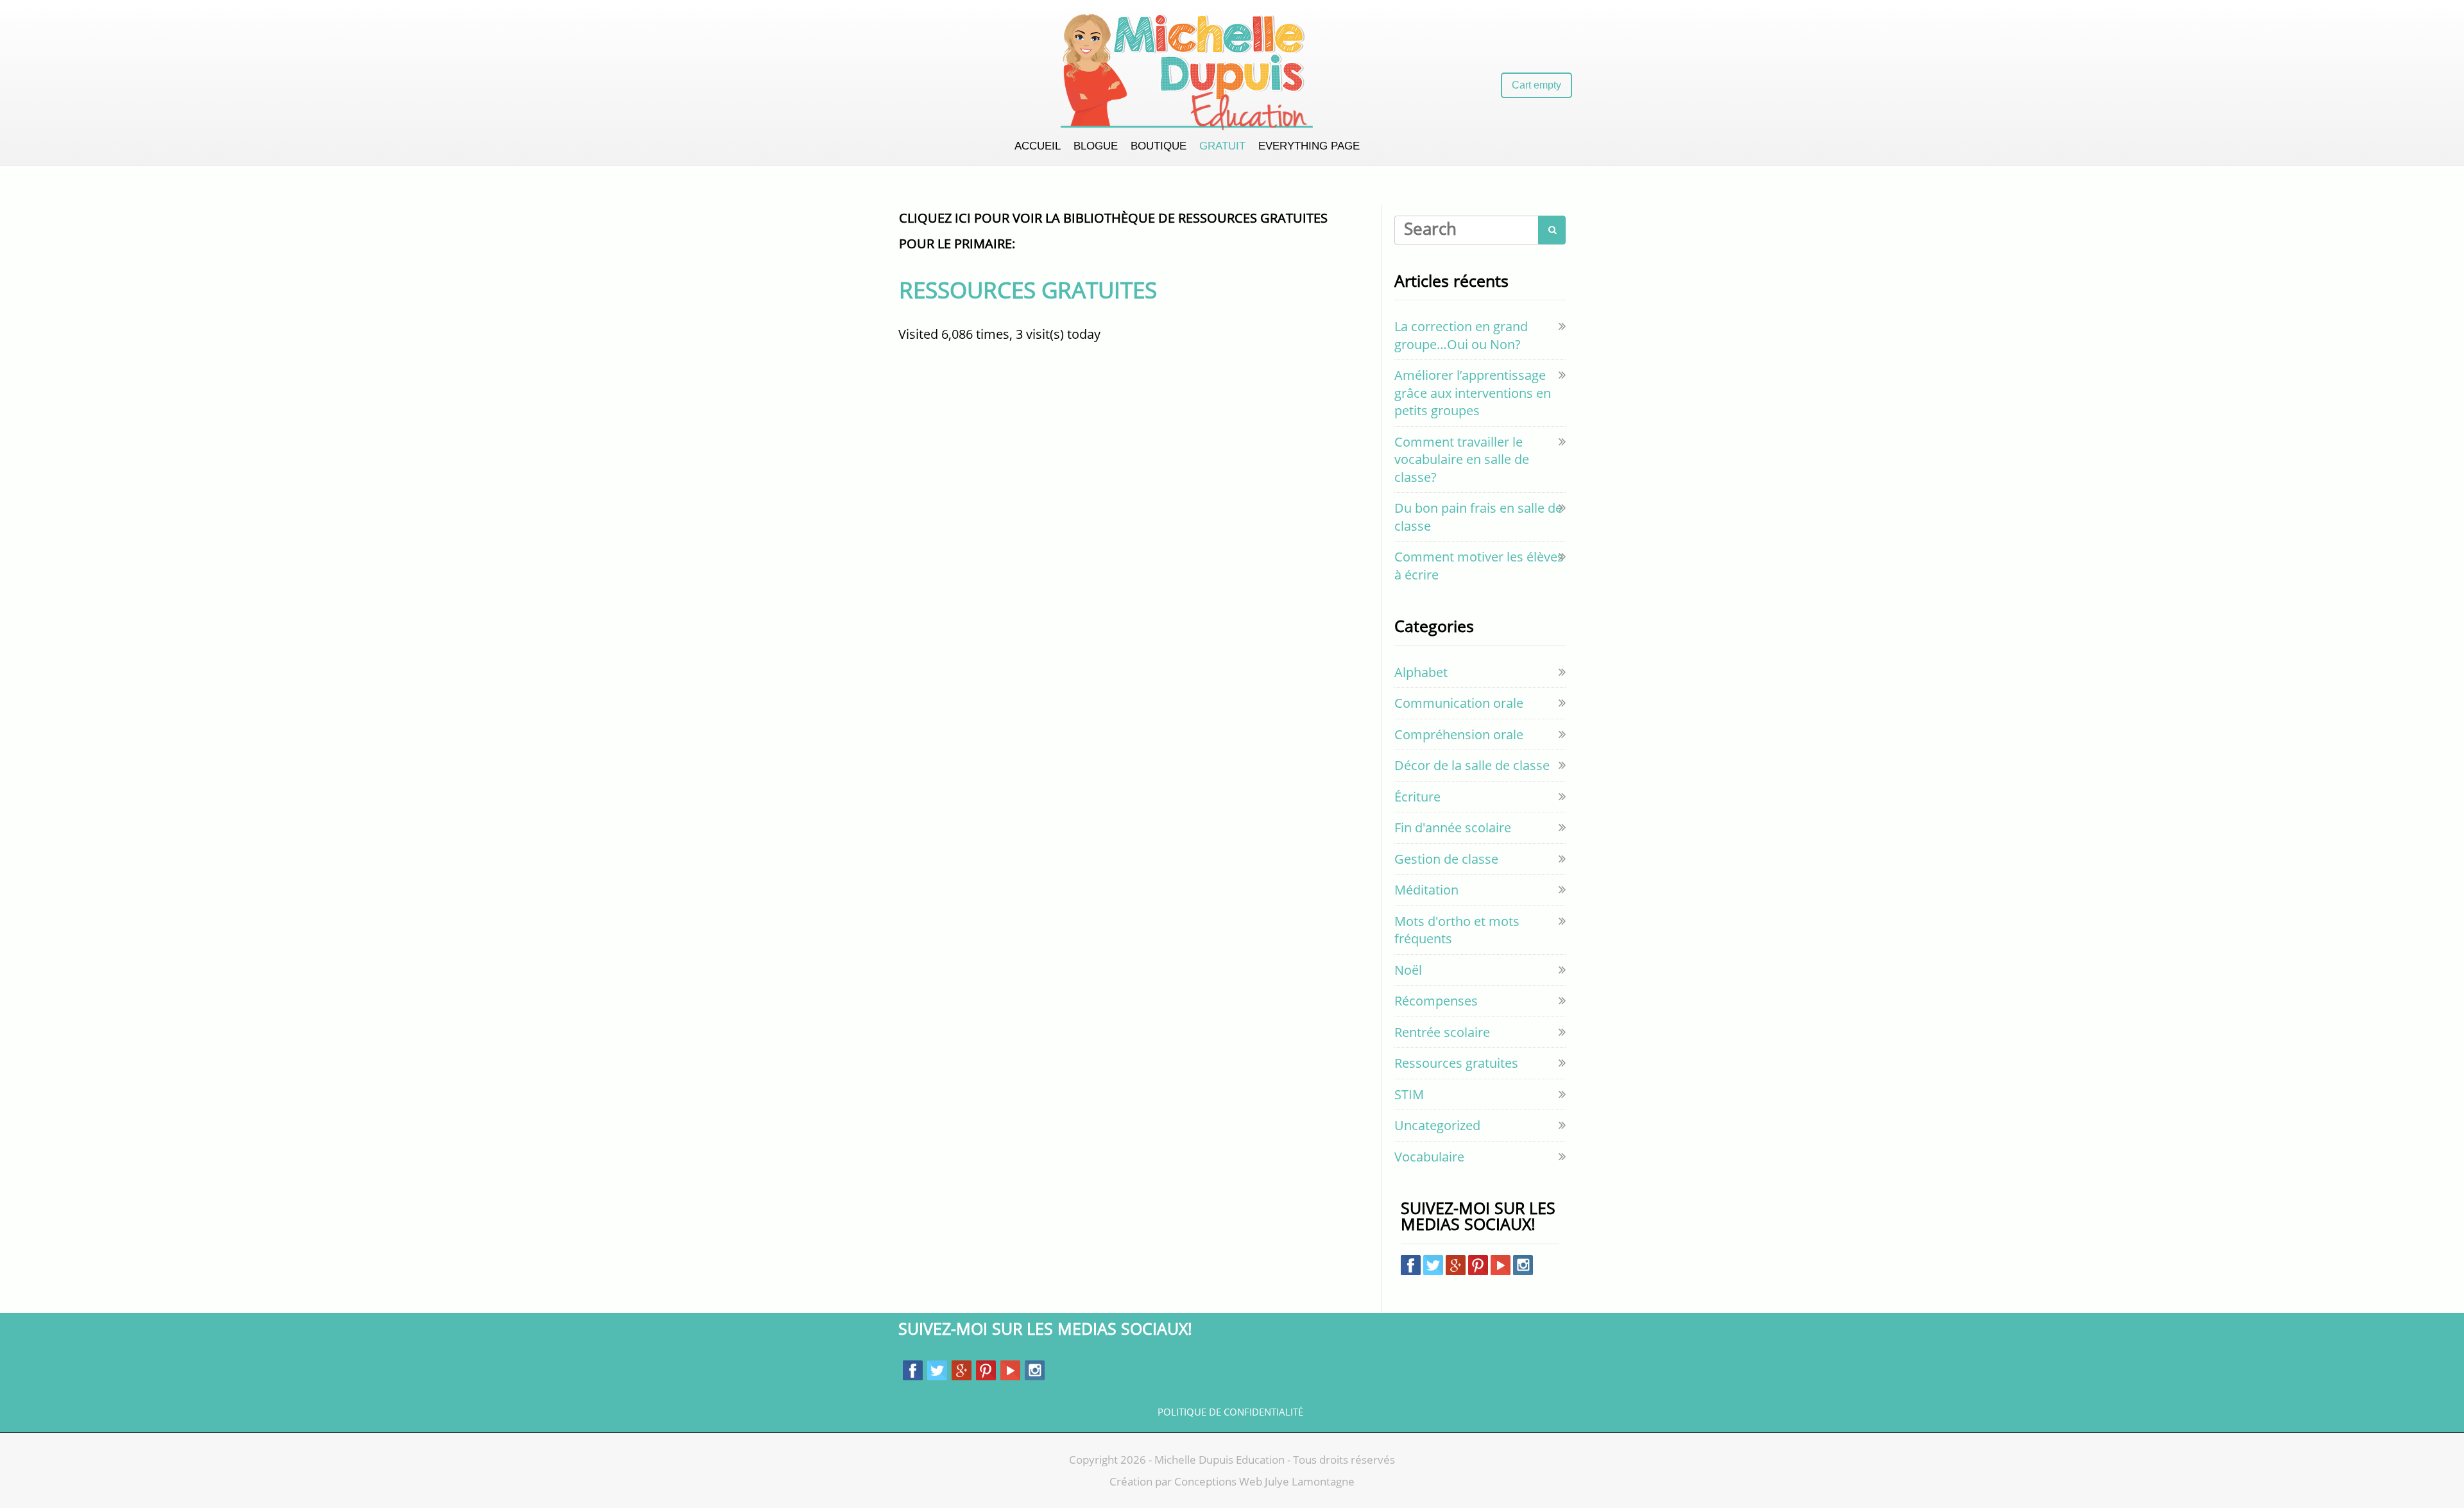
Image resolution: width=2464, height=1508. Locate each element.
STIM (1409, 1094)
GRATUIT (1222, 146)
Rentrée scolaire (1442, 1032)
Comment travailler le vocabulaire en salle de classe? (1462, 459)
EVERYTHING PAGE (1309, 146)
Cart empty (1536, 85)
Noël (1408, 970)
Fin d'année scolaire (1453, 827)
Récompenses (1436, 1001)
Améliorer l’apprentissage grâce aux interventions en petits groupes (1473, 393)
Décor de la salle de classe (1472, 765)
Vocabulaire (1429, 1157)
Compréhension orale (1459, 734)
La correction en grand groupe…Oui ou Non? (1461, 335)
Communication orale (1459, 703)
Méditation (1426, 890)
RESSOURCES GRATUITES (1028, 290)
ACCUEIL (1038, 146)
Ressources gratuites (1456, 1063)
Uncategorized (1437, 1125)
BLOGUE (1096, 146)
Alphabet (1421, 672)
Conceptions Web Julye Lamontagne (1264, 1481)
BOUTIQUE (1159, 146)
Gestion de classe (1446, 859)
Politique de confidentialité (1230, 1412)
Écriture (1417, 797)
